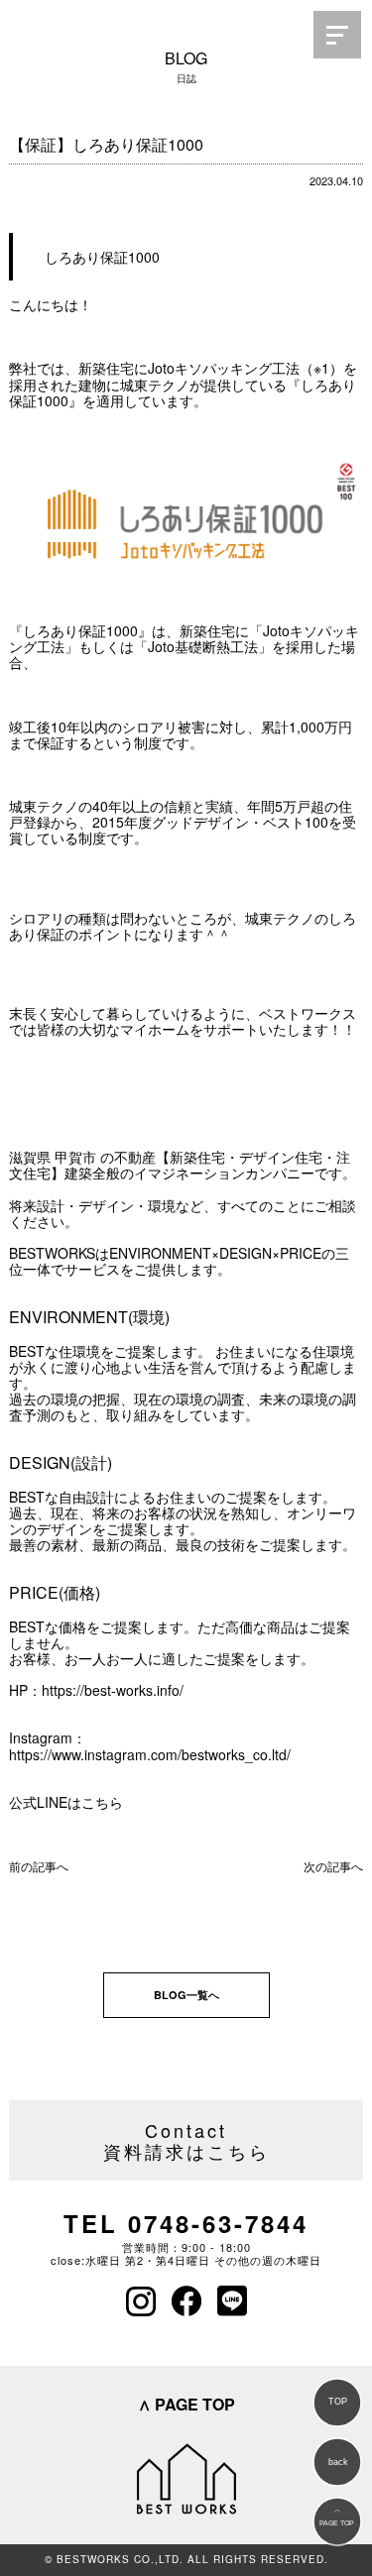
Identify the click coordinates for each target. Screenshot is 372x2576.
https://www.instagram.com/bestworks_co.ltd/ (150, 1754)
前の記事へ (39, 1866)
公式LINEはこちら (66, 1802)
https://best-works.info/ (113, 1690)
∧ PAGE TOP (186, 2404)
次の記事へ (333, 1866)
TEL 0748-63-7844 (186, 2223)
